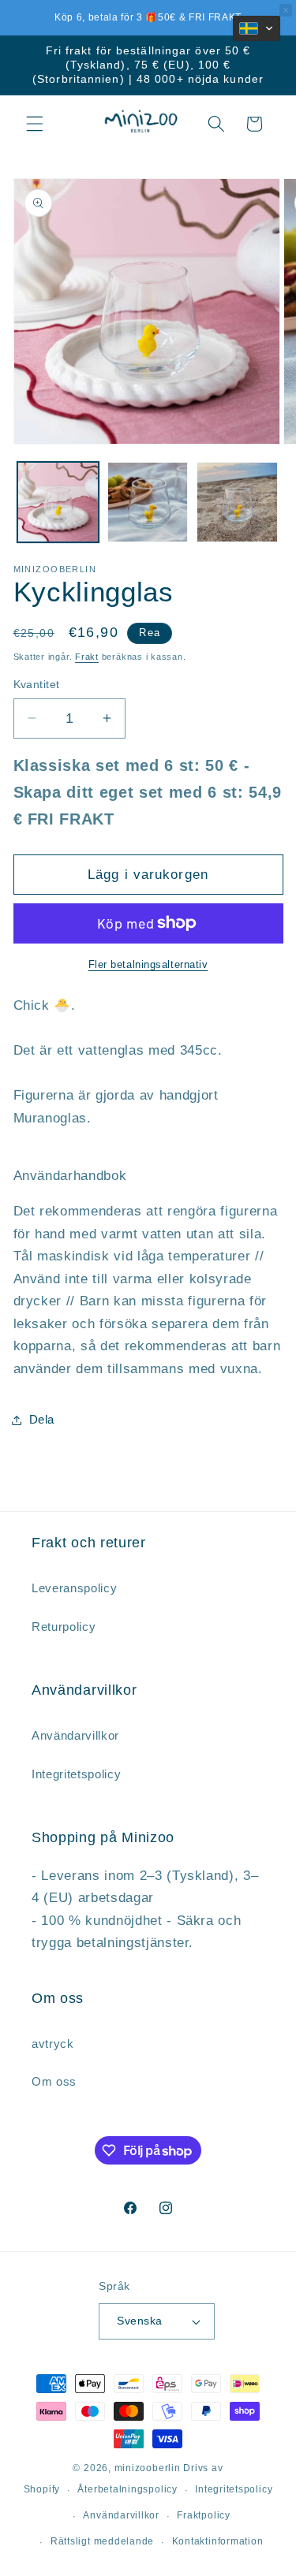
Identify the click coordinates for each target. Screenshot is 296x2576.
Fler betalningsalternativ (148, 964)
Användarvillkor (121, 2515)
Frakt (87, 657)
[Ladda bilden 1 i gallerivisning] (58, 503)
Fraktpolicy (203, 2515)
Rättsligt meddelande (102, 2541)
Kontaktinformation (218, 2541)
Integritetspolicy (234, 2489)
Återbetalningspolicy (127, 2489)
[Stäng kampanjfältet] (286, 10)
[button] (35, 124)
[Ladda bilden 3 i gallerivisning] (237, 503)
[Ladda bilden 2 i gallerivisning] (148, 503)
